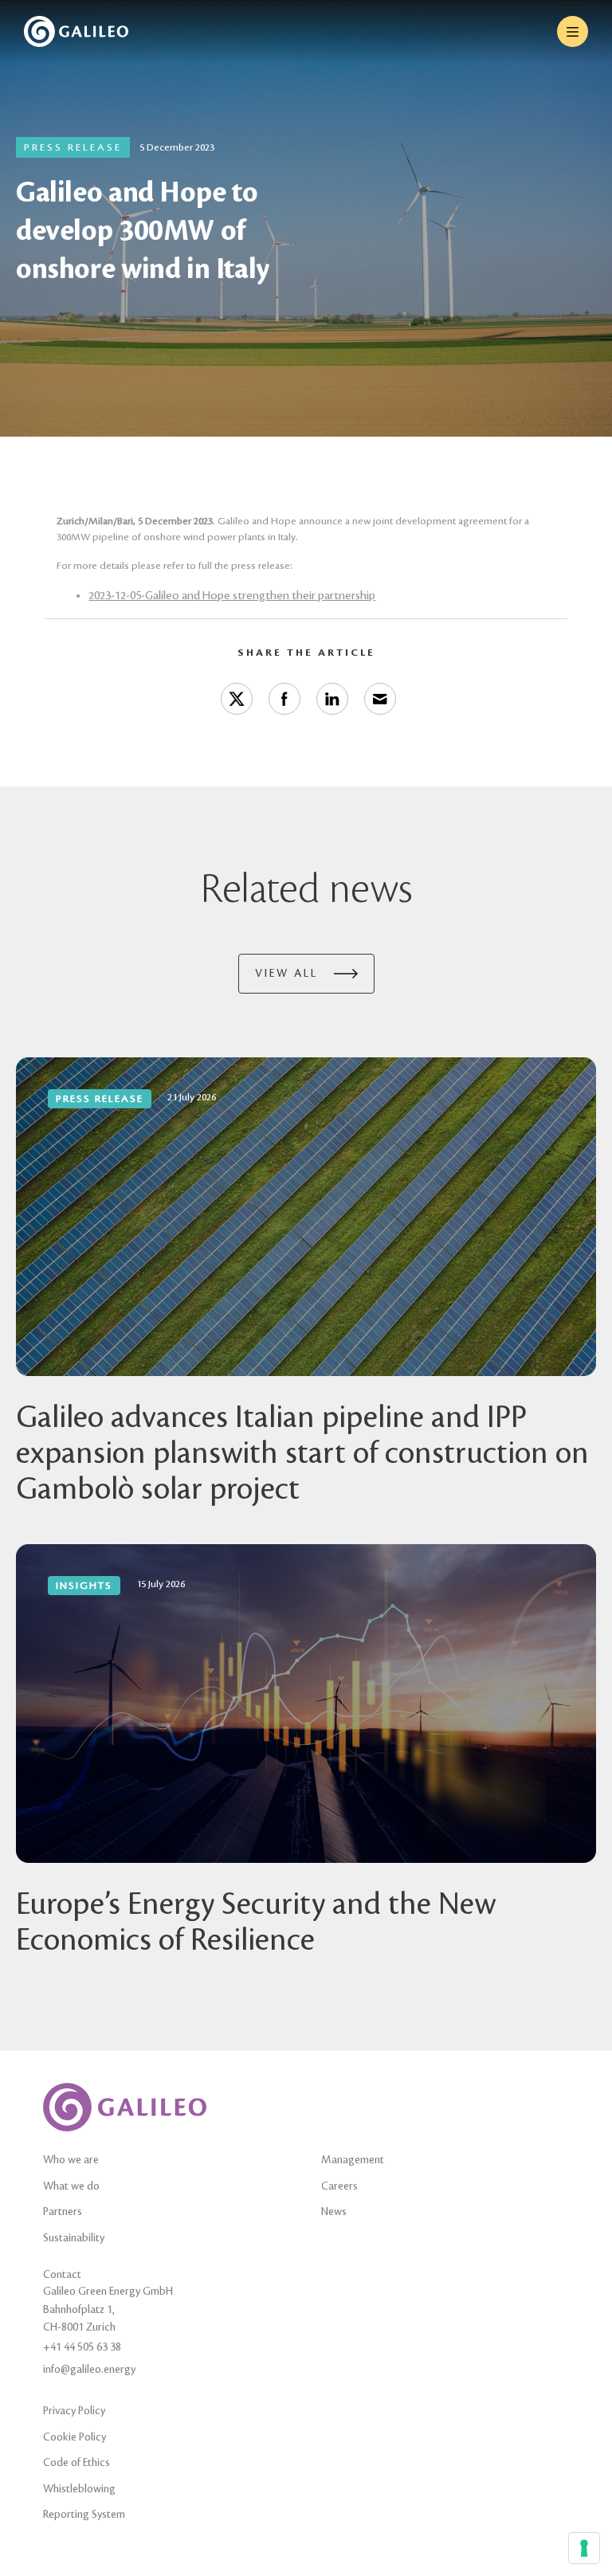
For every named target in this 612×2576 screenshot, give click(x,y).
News (334, 2211)
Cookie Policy (75, 2437)
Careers (339, 2186)
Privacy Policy (74, 2411)
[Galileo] (76, 31)
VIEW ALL (286, 973)
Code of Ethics (76, 2462)
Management (353, 2160)
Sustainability (74, 2238)
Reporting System (84, 2514)
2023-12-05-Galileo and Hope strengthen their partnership (232, 596)
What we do (71, 2186)
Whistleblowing (79, 2489)
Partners (63, 2211)
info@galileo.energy (89, 2369)
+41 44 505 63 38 (82, 2347)
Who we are (71, 2160)
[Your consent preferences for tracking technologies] (584, 2548)
